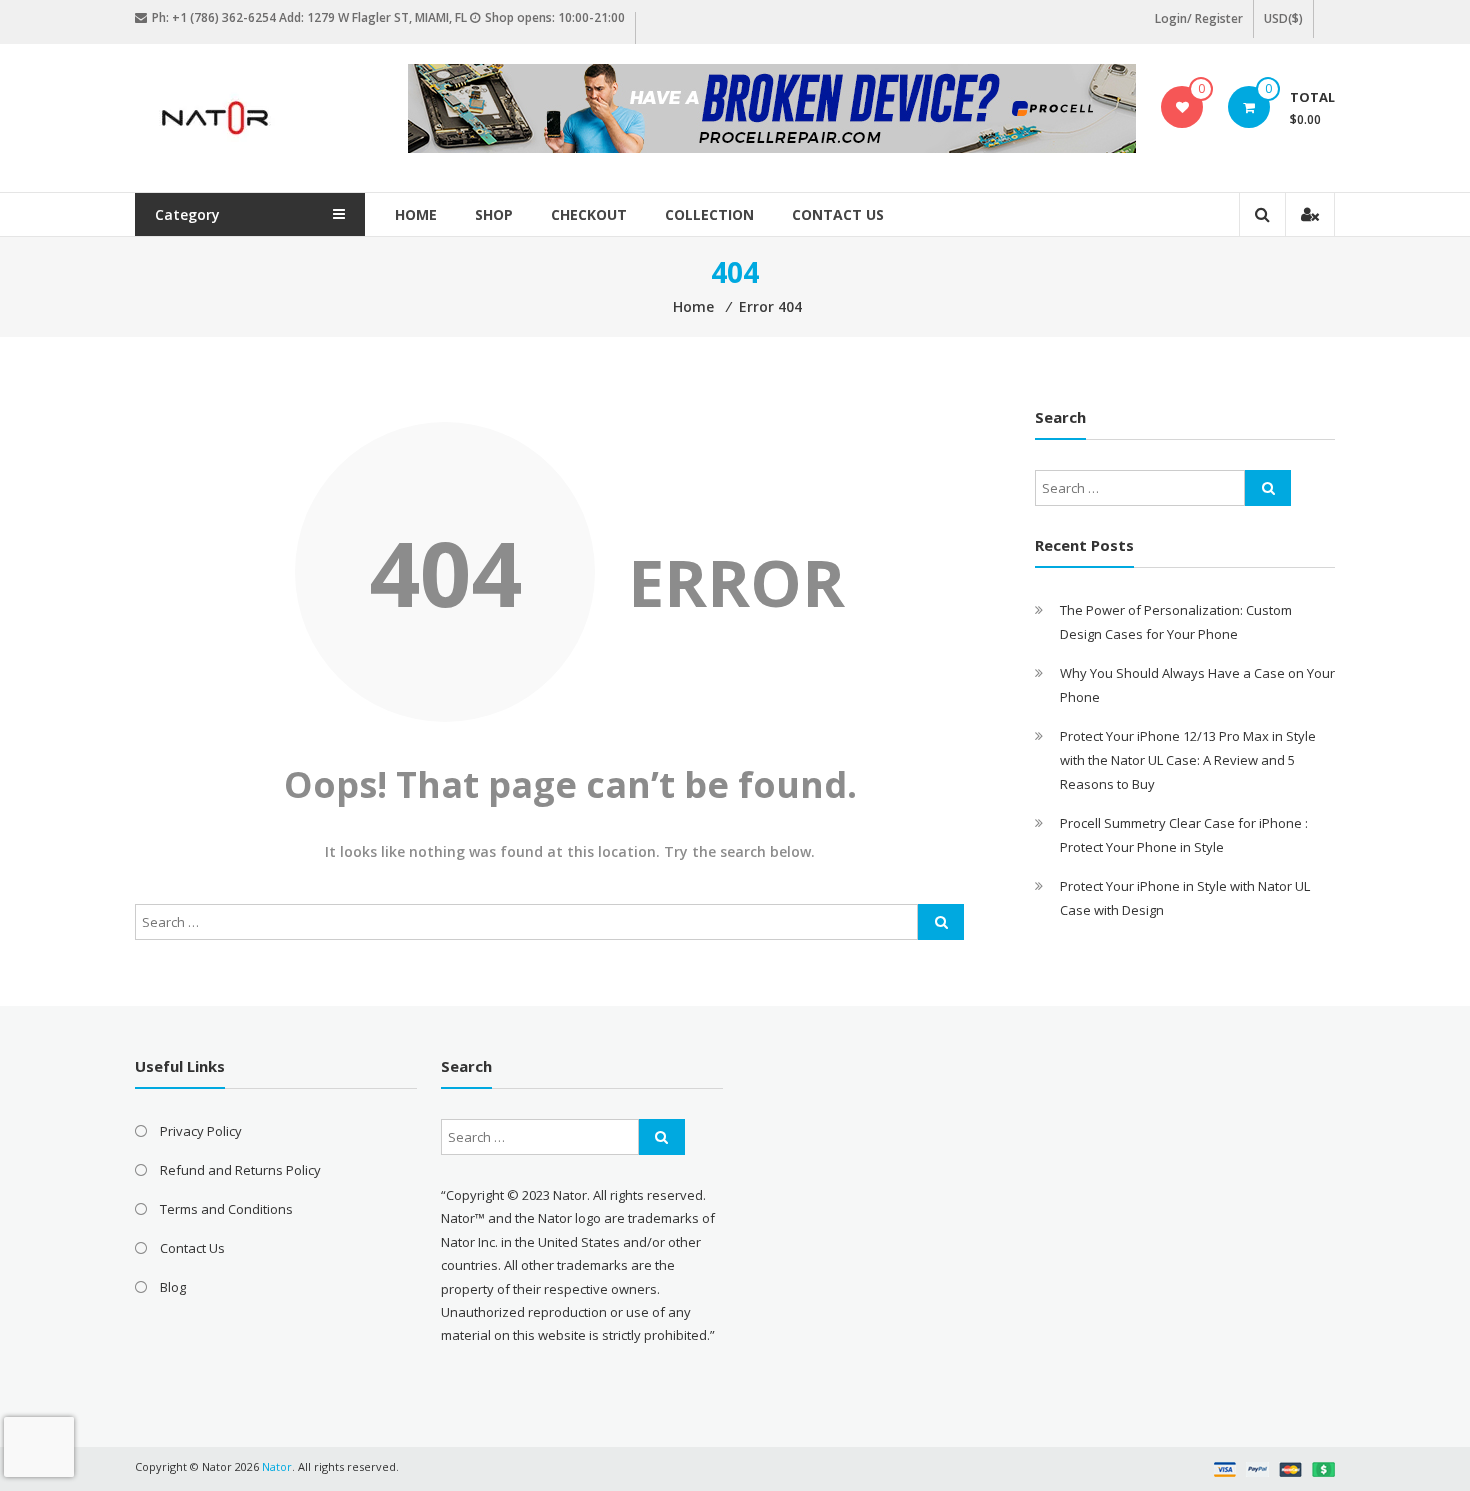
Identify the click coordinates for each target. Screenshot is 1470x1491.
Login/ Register (1199, 18)
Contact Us (838, 214)
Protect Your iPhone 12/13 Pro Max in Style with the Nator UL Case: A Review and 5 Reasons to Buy (1188, 760)
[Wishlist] (1182, 107)
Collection (709, 214)
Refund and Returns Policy (240, 1170)
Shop (494, 214)
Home (416, 214)
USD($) (1283, 18)
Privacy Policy (201, 1131)
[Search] (941, 922)
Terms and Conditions (226, 1209)
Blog (173, 1287)
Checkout (589, 214)
